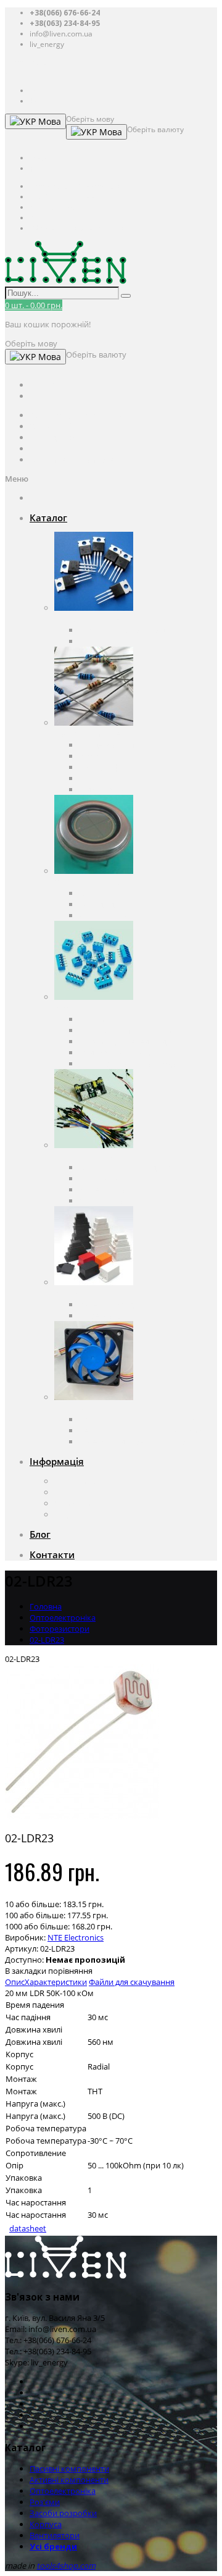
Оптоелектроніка (87, 882)
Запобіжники (105, 778)
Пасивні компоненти (94, 734)
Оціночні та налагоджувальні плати (147, 1167)
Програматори (108, 1178)
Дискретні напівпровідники (131, 630)
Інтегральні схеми (114, 641)
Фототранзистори (113, 915)
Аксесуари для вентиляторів (132, 1441)
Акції (63, 1514)
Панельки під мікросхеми (128, 1030)
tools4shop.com (66, 2566)
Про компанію (82, 1481)
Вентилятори (79, 1408)
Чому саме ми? (83, 1503)
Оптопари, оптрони (117, 893)
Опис (15, 1982)
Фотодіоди (99, 904)
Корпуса (70, 1293)
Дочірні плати (105, 1201)
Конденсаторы (107, 745)
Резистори (99, 756)
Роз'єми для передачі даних (132, 1041)
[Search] (126, 296)
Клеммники (101, 1019)
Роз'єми (69, 1008)
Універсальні (104, 1315)
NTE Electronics (76, 1937)
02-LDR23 (47, 1640)
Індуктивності (105, 789)
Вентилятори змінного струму (137, 1419)
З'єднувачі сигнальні (118, 1052)
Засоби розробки (88, 1156)
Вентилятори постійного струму (141, 1430)
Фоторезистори (60, 1629)
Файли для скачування (132, 1982)
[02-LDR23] (82, 1816)
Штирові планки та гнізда (127, 1064)
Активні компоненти (94, 619)
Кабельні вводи (109, 1304)
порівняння (70, 1971)
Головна (46, 1606)
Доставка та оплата (91, 1492)
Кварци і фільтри (111, 767)
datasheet (28, 2228)
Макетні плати (106, 1189)
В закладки (26, 1971)
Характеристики (56, 1982)
